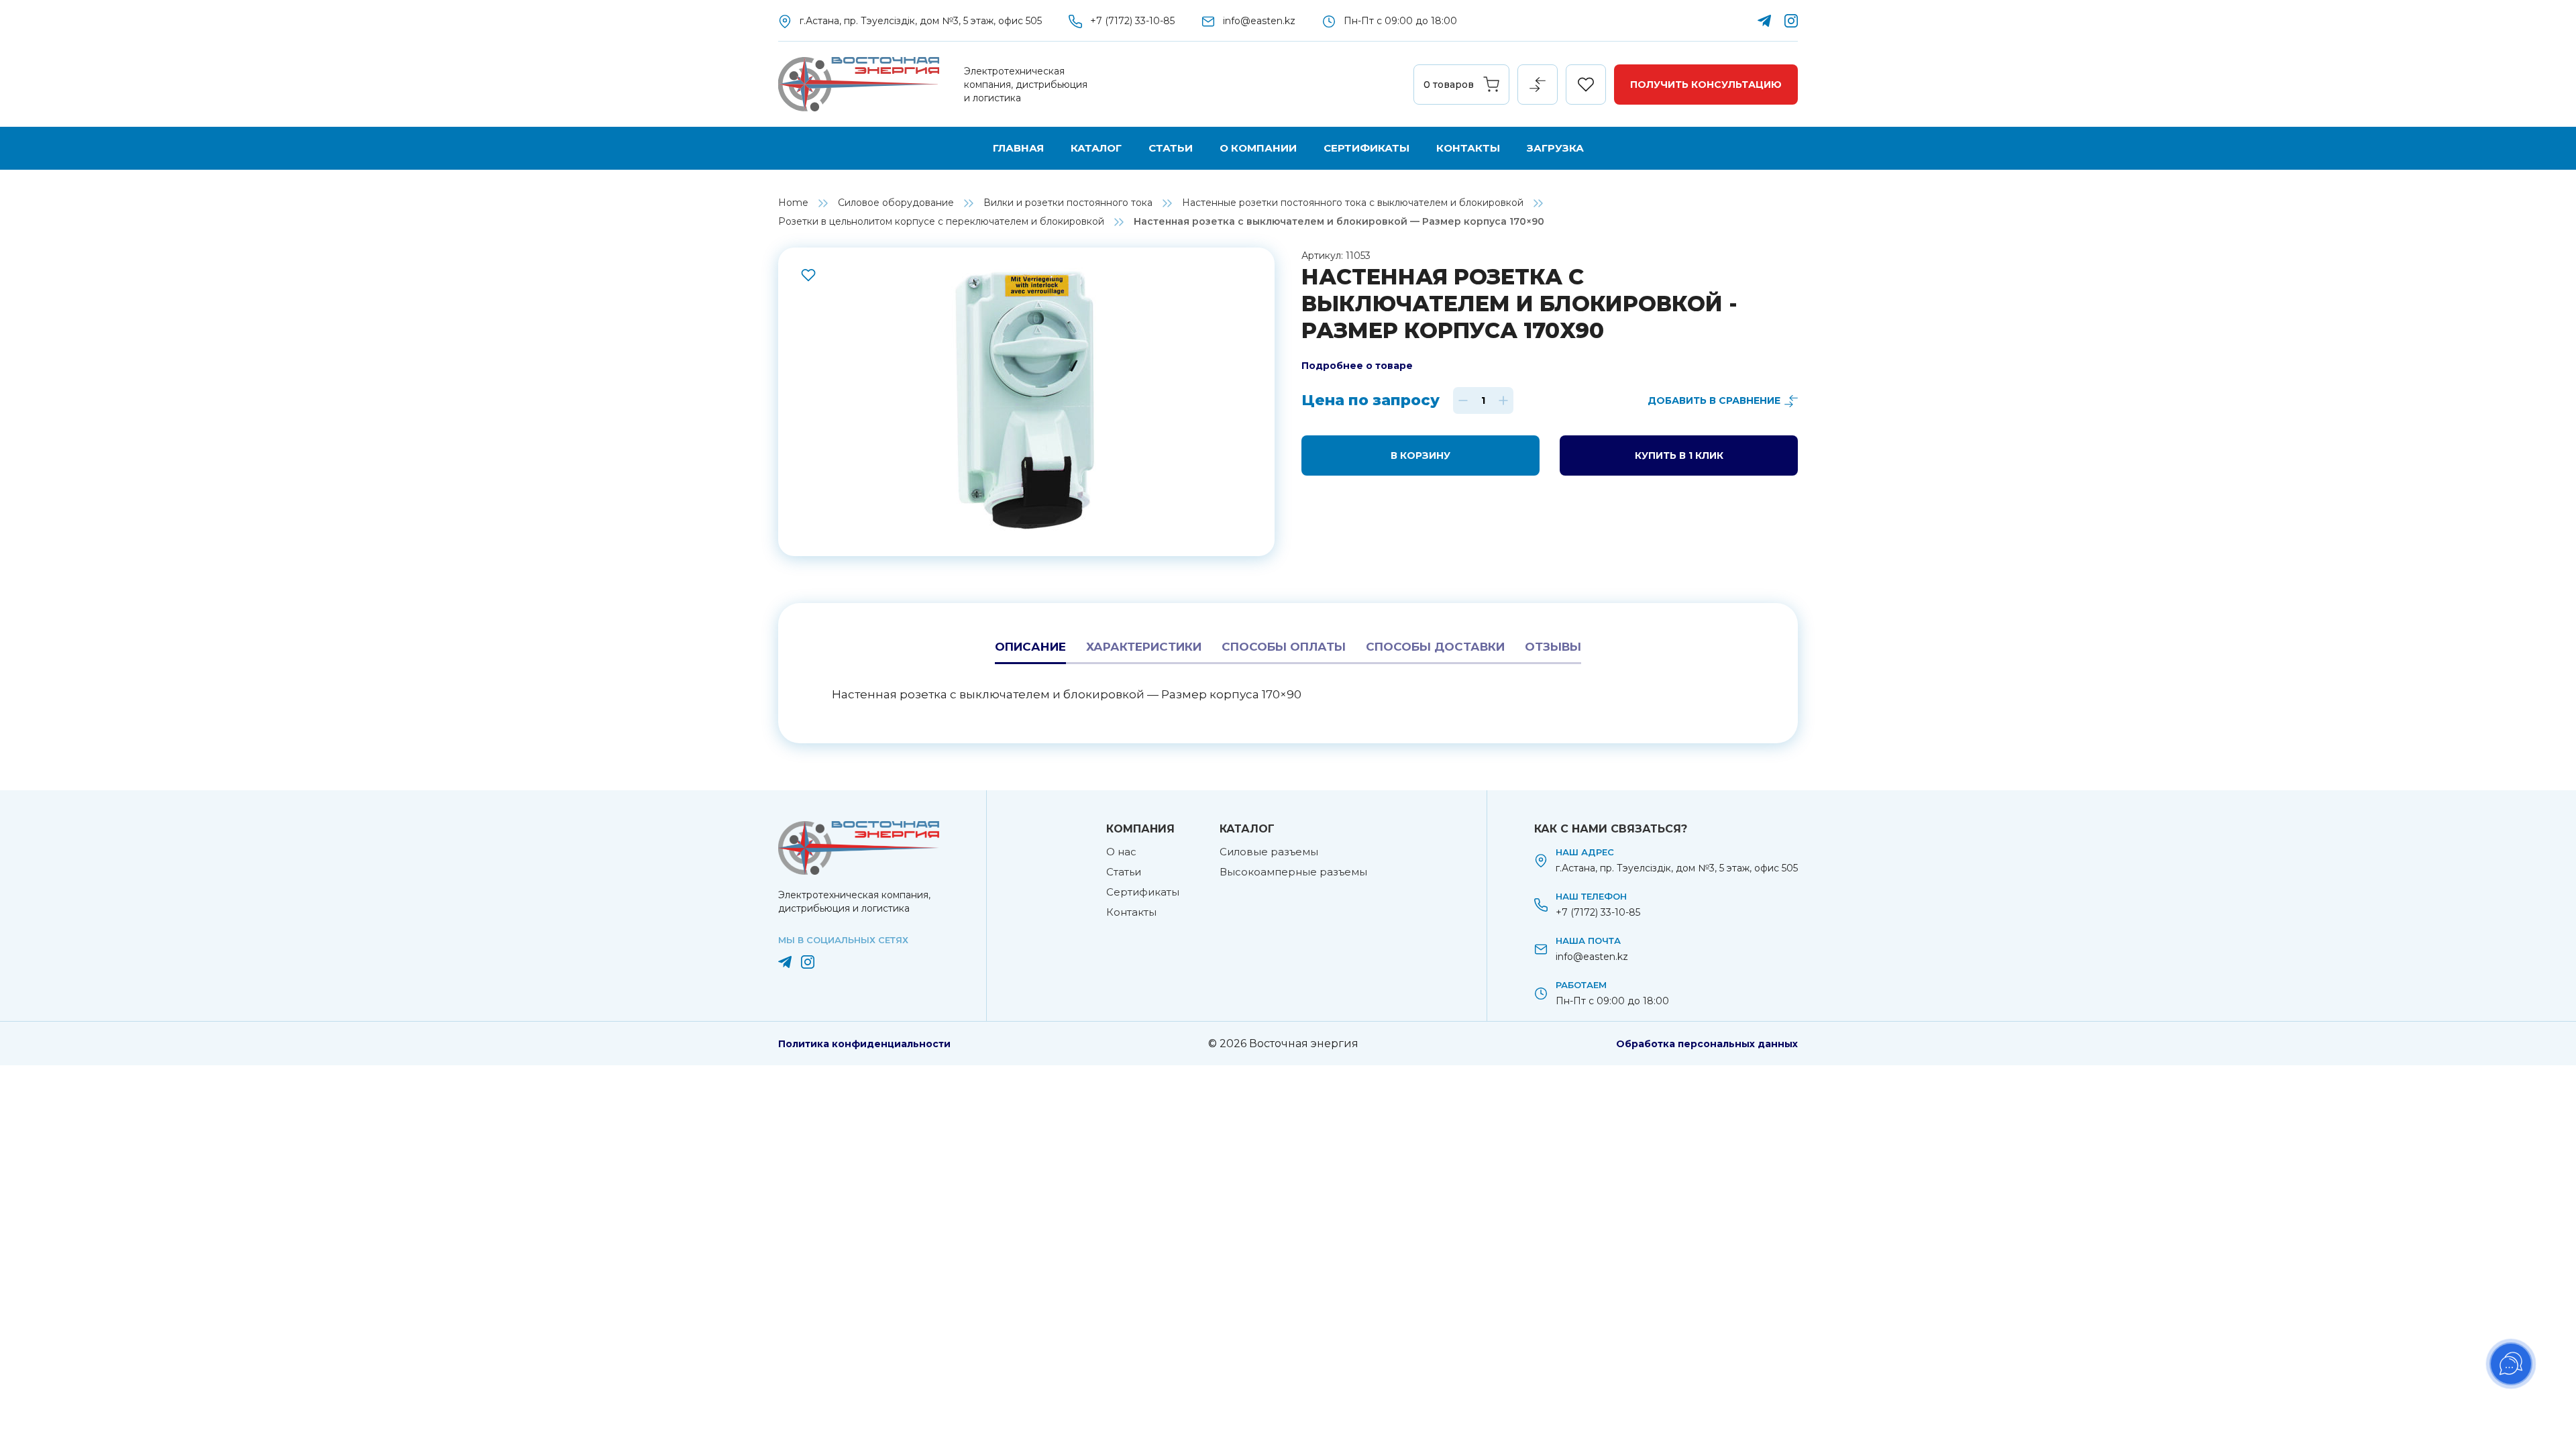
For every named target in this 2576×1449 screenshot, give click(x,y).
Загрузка (1555, 148)
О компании (1258, 148)
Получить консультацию (1706, 85)
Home (793, 203)
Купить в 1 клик (1679, 455)
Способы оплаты (1284, 647)
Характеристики (1144, 647)
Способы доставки (1435, 647)
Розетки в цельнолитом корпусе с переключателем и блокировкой (941, 221)
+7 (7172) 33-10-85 (1132, 21)
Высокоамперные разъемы (1293, 872)
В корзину (1420, 455)
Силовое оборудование (896, 203)
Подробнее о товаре (1357, 366)
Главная (1018, 148)
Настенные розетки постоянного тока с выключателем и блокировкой (1353, 203)
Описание (1030, 647)
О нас (1121, 852)
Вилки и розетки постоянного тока (1068, 203)
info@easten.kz (1259, 21)
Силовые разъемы (1269, 852)
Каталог (1096, 148)
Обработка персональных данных (1707, 1044)
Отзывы (1553, 647)
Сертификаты (1366, 148)
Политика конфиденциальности (864, 1044)
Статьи (1171, 148)
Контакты (1468, 148)
